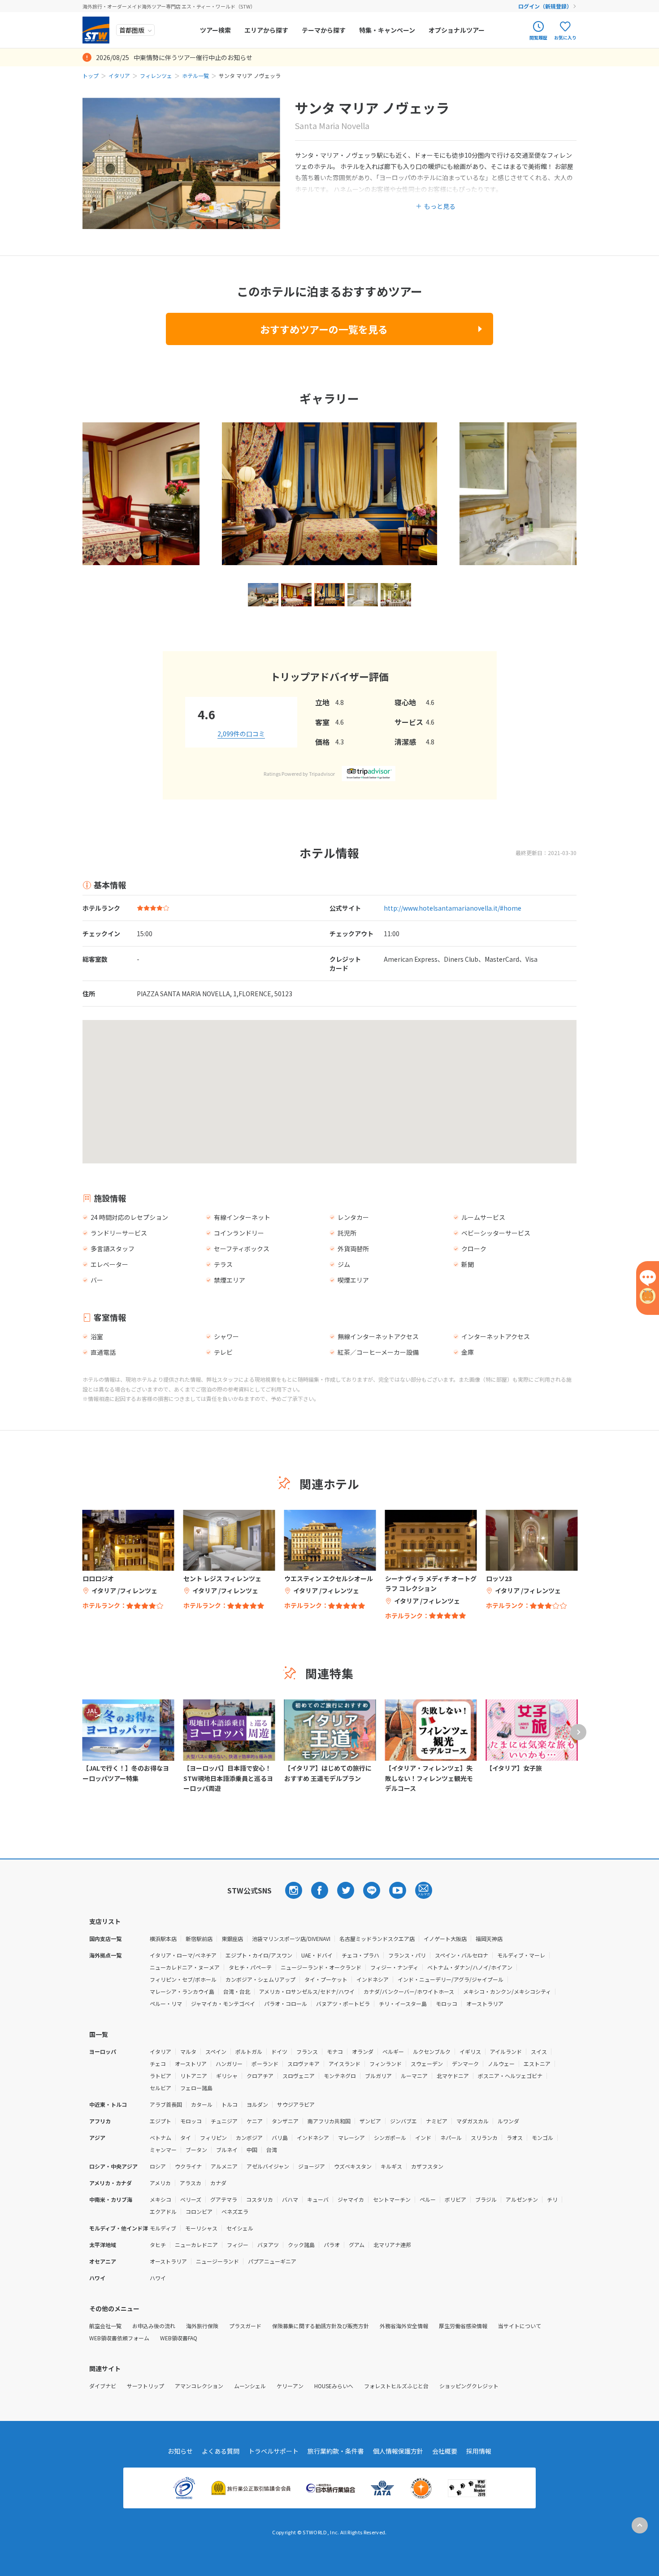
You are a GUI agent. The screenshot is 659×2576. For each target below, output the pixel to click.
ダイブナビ (103, 2386)
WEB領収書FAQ (179, 2338)
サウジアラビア (296, 2104)
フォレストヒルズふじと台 (396, 2386)
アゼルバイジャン (268, 2166)
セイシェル (240, 2228)
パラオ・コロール (286, 2003)
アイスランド (345, 2064)
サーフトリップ (145, 2386)
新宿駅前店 (199, 1938)
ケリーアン (290, 2386)
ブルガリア (378, 2076)
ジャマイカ (351, 2199)
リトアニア (194, 2076)
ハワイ (158, 2278)
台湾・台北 (237, 1991)
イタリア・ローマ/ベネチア (183, 1955)
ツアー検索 (215, 30)
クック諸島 (301, 2245)
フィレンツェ (156, 76)
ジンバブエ (403, 2121)
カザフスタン (427, 2166)
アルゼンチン (522, 2199)
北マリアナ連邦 (392, 2245)
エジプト (160, 2121)
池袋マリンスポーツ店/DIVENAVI (291, 1938)
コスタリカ (260, 2199)
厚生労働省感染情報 (463, 2326)
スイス (539, 2051)
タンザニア (285, 2121)
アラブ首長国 (166, 2104)
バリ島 (280, 2137)
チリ (552, 2199)
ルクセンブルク (432, 2051)
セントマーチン (392, 2199)
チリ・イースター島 (403, 2003)
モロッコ (447, 2003)
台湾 (272, 2150)
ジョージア (312, 2166)
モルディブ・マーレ (521, 1955)
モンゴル (542, 2137)
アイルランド (506, 2051)
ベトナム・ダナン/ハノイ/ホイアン (470, 1967)
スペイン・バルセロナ (462, 1955)
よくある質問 (221, 2451)
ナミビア (437, 2121)
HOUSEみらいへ (334, 2386)
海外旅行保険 (202, 2326)
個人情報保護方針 (398, 2451)
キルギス (391, 2166)
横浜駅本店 (163, 1938)
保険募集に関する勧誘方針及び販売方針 (321, 2326)
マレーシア (351, 2137)
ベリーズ (191, 2199)
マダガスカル (473, 2121)
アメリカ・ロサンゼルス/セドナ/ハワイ (307, 1991)
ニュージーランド (217, 2261)
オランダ (363, 2051)
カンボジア (249, 2137)
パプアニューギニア (272, 2261)
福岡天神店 (489, 1938)
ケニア (255, 2121)
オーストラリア (485, 2003)
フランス (307, 2051)
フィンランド (386, 2064)
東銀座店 (232, 1938)
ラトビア (160, 2076)
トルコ (230, 2104)
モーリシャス (201, 2228)
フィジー (238, 2245)
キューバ (318, 2199)
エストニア (537, 2064)
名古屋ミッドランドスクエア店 (377, 1938)
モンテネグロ (340, 2076)
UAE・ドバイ (317, 1955)
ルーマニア (414, 2076)
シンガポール (390, 2137)
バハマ (290, 2199)
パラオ (332, 2245)
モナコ (335, 2051)
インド (423, 2137)
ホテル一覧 (195, 76)
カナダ (218, 2183)
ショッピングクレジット (469, 2386)
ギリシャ (227, 2076)
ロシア (158, 2166)
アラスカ (191, 2183)
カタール (202, 2104)
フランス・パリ (407, 1955)
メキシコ (160, 2199)
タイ (186, 2137)
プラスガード (245, 2326)
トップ (91, 76)
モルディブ (163, 2228)
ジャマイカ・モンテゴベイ (223, 2003)
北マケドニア (453, 2076)
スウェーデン (427, 2064)
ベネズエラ (235, 2211)
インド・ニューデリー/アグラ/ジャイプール (451, 1979)
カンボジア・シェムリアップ (260, 1979)
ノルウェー (501, 2064)
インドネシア (373, 1979)
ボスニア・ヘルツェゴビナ (510, 2076)
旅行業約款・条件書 (336, 2451)
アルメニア (224, 2166)
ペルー (428, 2199)
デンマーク (465, 2064)
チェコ (158, 2064)
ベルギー (393, 2051)
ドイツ (279, 2051)
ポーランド (265, 2064)
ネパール (451, 2137)
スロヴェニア (299, 2076)
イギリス (470, 2051)
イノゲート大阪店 (445, 1938)
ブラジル (486, 2199)
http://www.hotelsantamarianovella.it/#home (453, 908)
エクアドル (163, 2211)
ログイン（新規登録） (545, 6)
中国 (252, 2150)
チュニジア (224, 2121)
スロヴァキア (303, 2064)
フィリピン (213, 2137)
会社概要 (445, 2451)
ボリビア (455, 2199)
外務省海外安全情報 (404, 2326)
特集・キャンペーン (387, 30)
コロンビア (199, 2211)
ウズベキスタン (353, 2166)
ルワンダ (508, 2121)
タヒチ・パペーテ (250, 1967)
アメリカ (160, 2183)
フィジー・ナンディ (394, 1967)
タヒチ (158, 2245)
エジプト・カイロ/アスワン (259, 1955)
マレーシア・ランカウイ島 (182, 1991)
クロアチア (260, 2076)
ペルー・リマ (166, 2003)
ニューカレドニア (196, 2245)
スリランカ (484, 2137)
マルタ (188, 2051)
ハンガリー (229, 2064)
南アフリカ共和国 (329, 2121)
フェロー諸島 (196, 2088)
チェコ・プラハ (360, 1955)
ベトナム (160, 2137)
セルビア (160, 2088)
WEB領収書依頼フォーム (119, 2338)
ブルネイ (227, 2150)
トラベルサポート (273, 2451)
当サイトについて (520, 2326)
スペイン (216, 2051)
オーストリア (191, 2064)
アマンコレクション (199, 2386)
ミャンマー (163, 2150)
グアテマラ (224, 2199)
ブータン (196, 2150)
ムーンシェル (250, 2386)
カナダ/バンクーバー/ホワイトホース (409, 1991)
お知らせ (180, 2451)
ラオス (515, 2137)
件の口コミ (241, 734)
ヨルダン (257, 2104)
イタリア (119, 76)
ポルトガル (249, 2051)
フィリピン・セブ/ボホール (183, 1979)
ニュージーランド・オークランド (321, 1967)
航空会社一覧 (105, 2326)
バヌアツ (268, 2245)
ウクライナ (188, 2166)
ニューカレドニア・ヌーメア (185, 1967)
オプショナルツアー (457, 30)
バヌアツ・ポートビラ (343, 2003)
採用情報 (479, 2451)
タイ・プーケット (326, 1979)
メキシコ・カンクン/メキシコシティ (507, 1991)
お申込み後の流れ (154, 2326)
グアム (357, 2245)
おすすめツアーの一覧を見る (324, 329)
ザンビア (370, 2121)
